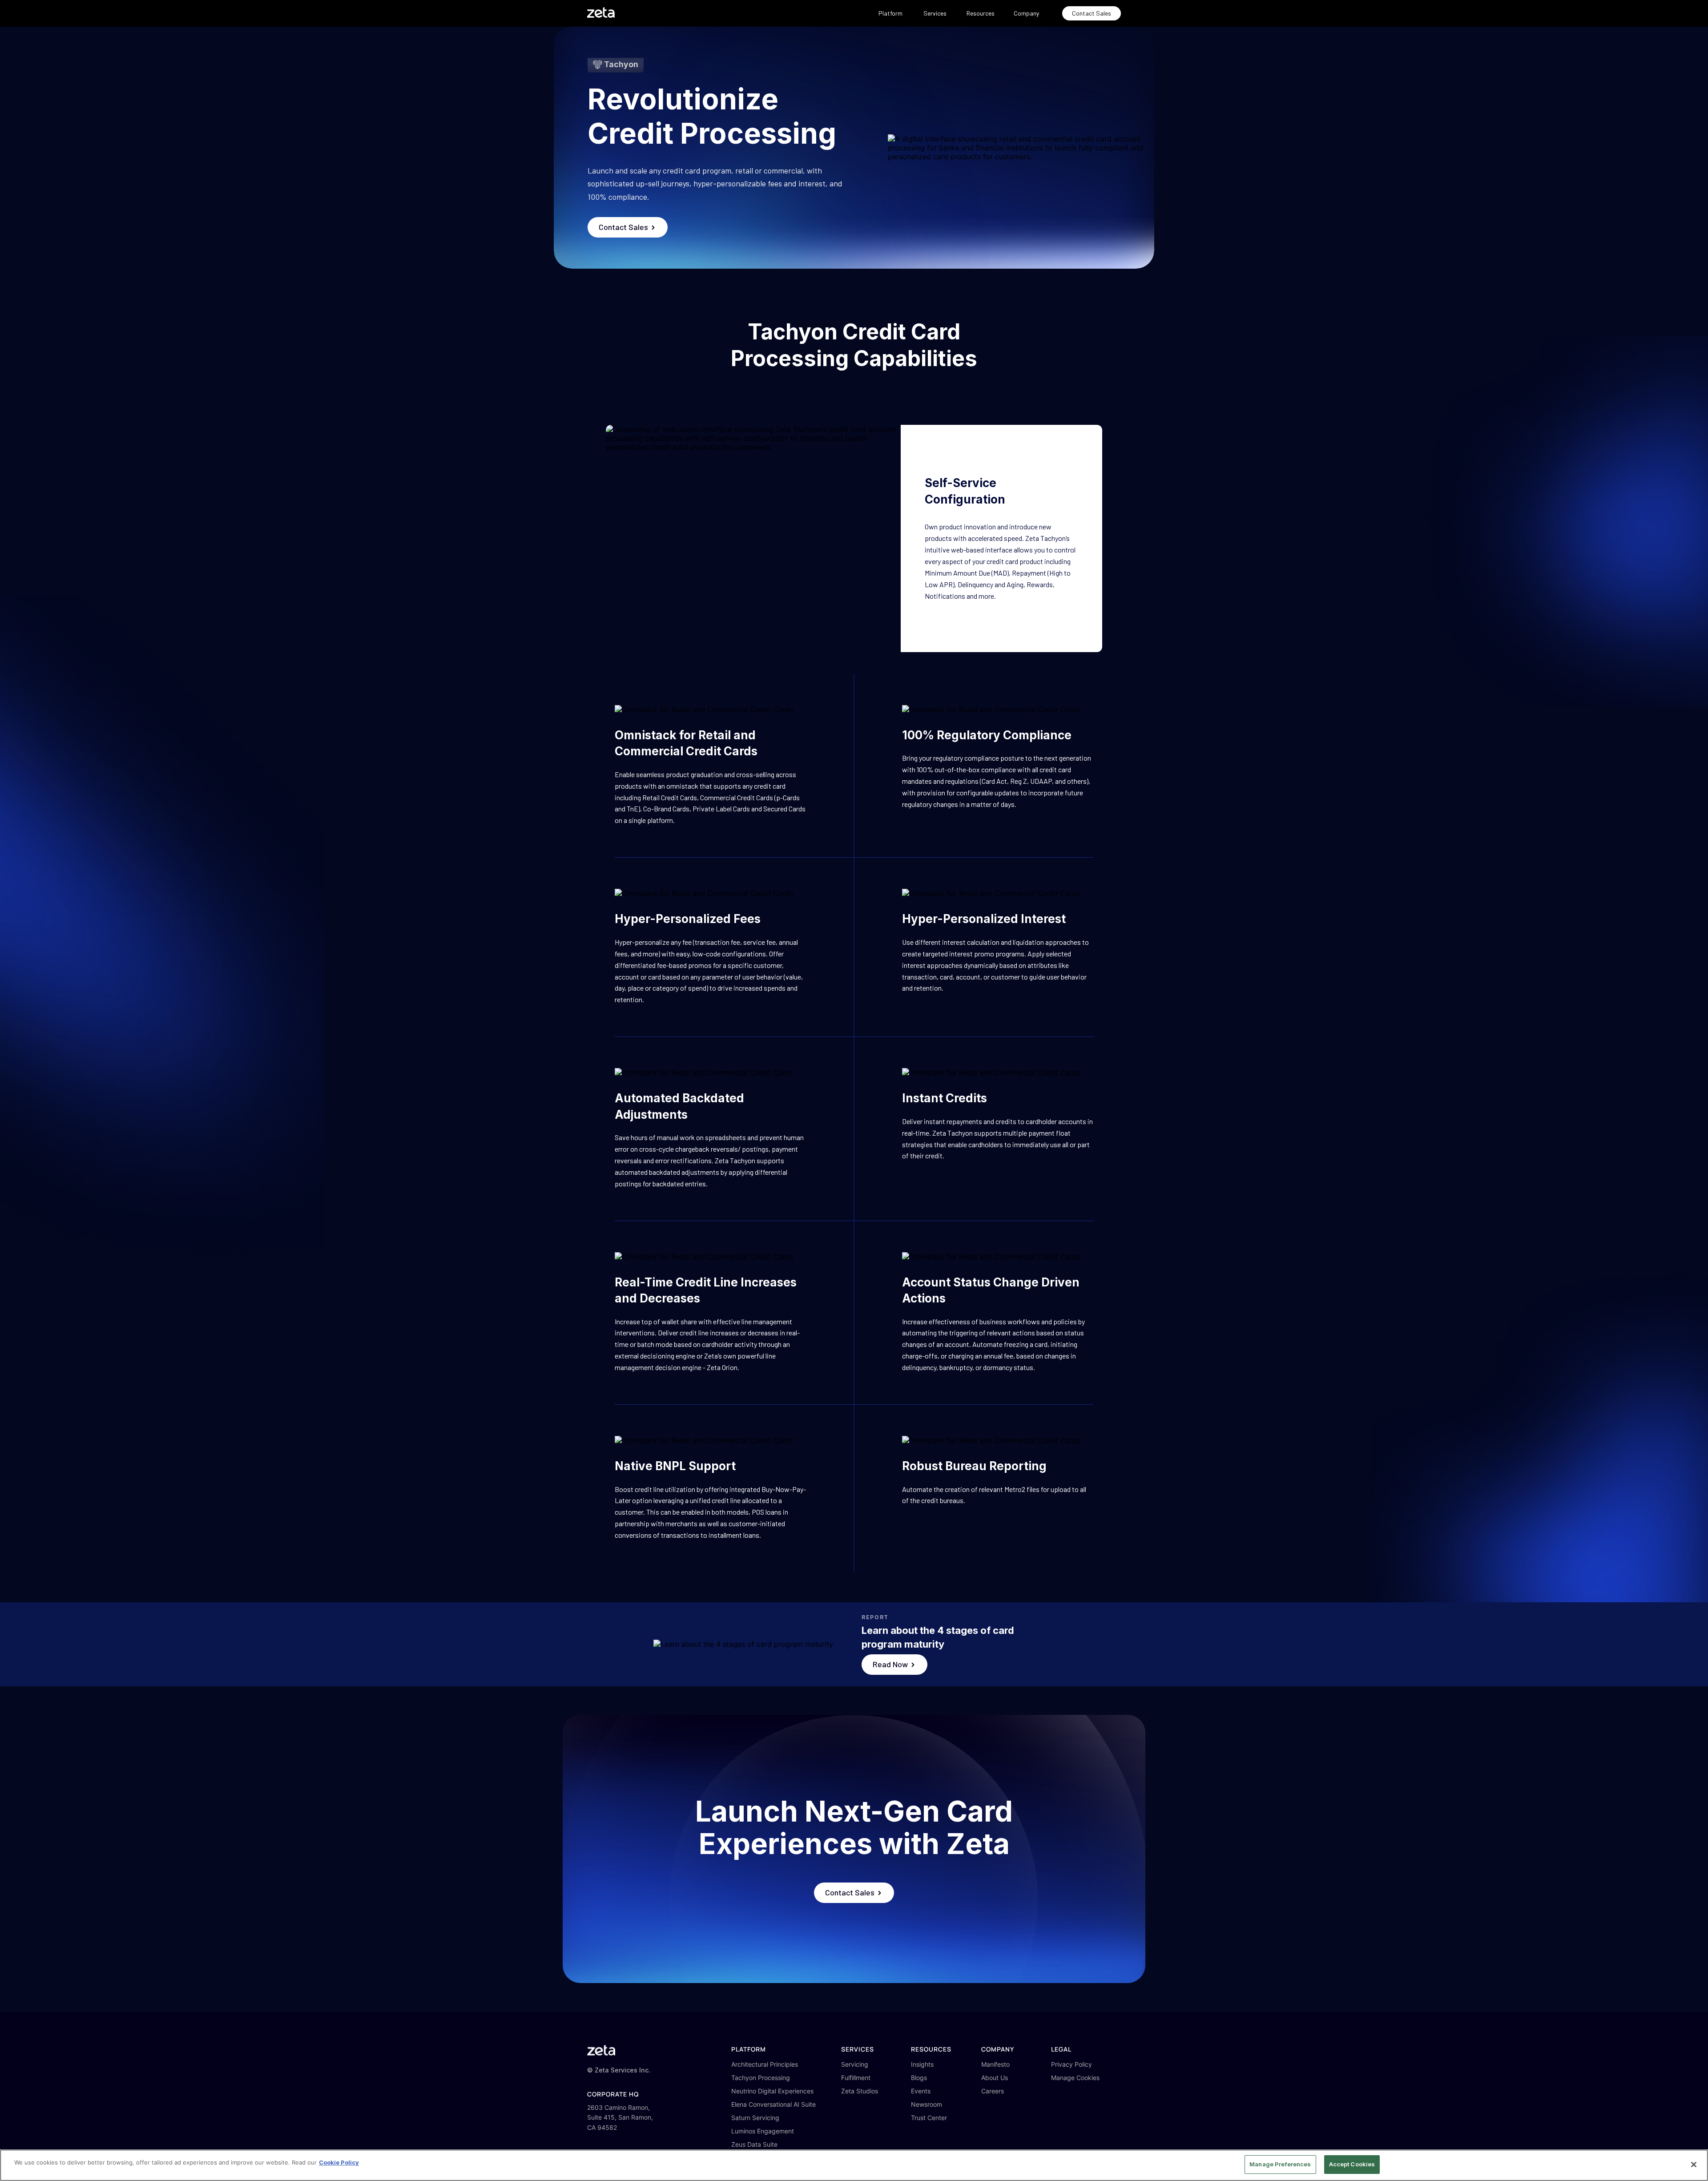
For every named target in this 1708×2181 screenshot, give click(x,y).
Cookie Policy (339, 2162)
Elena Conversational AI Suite (773, 2104)
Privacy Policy (1072, 2064)
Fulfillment (856, 2078)
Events (921, 2091)
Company (1026, 13)
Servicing (855, 2064)
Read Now (891, 1664)
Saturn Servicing (755, 2118)
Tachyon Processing (761, 2078)
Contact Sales (1092, 13)
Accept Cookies (1352, 2164)
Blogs (919, 2078)
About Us (995, 2078)
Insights (922, 2064)
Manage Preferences (1280, 2164)
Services (935, 13)
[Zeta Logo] (601, 2050)
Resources (981, 13)
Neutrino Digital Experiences (772, 2091)
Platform (890, 13)
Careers (993, 2091)
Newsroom (927, 2104)
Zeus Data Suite (754, 2144)
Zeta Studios (860, 2091)
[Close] (1694, 2165)
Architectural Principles (765, 2064)
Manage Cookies (1075, 2078)
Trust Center (929, 2118)
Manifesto (995, 2064)
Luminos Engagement (763, 2131)
